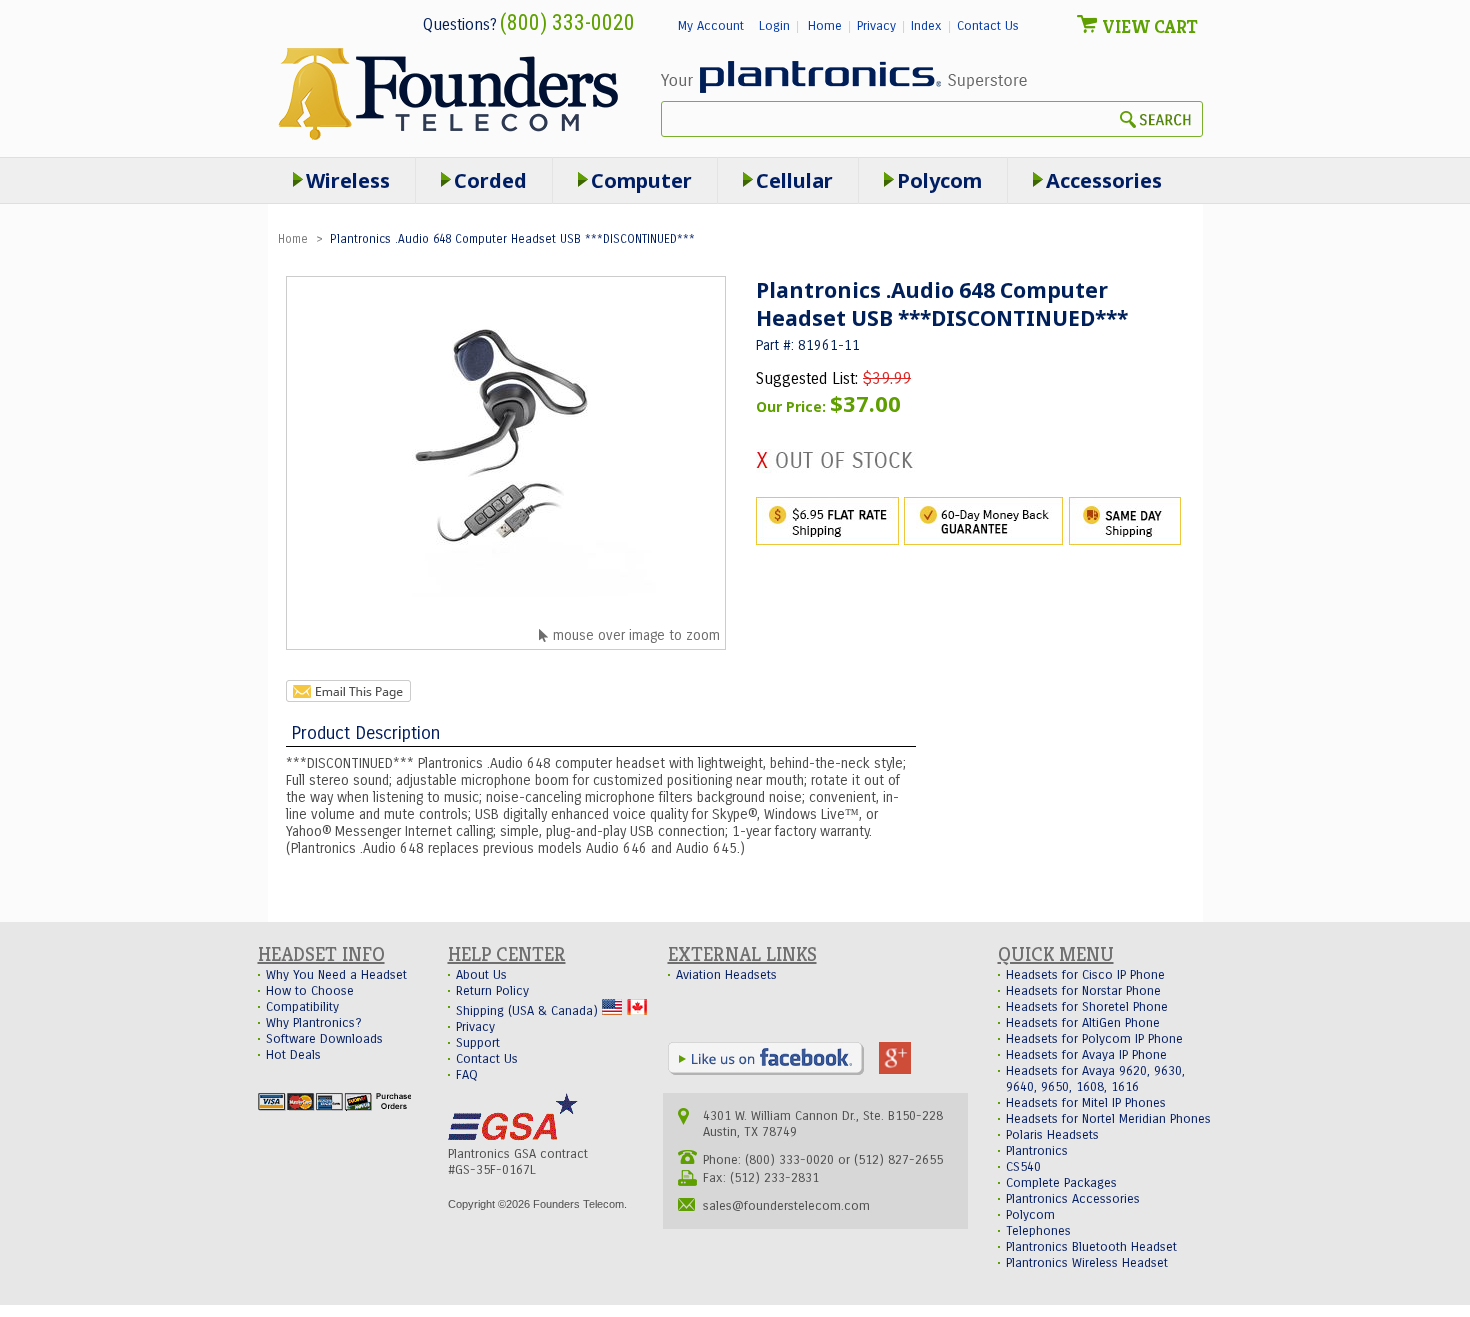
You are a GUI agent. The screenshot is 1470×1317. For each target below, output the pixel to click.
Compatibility (302, 1007)
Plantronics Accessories (1073, 1199)
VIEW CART (1150, 26)
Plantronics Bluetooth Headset (1091, 1247)
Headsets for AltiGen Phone (1083, 1023)
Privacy (876, 26)
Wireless (348, 180)
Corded (490, 180)
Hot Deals (293, 1055)
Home (825, 26)
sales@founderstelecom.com (786, 1206)
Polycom (939, 180)
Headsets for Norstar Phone (1083, 991)
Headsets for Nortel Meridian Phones (1108, 1119)
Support (478, 1043)
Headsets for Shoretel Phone (1087, 1007)
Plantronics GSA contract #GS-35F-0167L (518, 1162)
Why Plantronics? (314, 1023)
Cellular (794, 180)
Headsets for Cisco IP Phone (1085, 975)
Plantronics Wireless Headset (1087, 1263)
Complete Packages (1061, 1183)
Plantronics (1037, 1151)
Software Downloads (324, 1039)
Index (926, 26)
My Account (711, 26)
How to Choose (310, 991)
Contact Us (988, 26)
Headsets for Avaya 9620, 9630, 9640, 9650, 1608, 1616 (1095, 1079)
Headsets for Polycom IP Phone (1094, 1039)
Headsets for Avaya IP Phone (1086, 1055)
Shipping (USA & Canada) (529, 1011)
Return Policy (492, 991)
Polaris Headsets (1052, 1135)
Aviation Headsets (726, 975)
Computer (641, 180)
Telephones (1038, 1231)
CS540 (1023, 1167)
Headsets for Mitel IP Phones (1086, 1103)
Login (774, 26)
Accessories (1104, 180)
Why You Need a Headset (336, 975)
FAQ (467, 1075)
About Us (481, 975)
